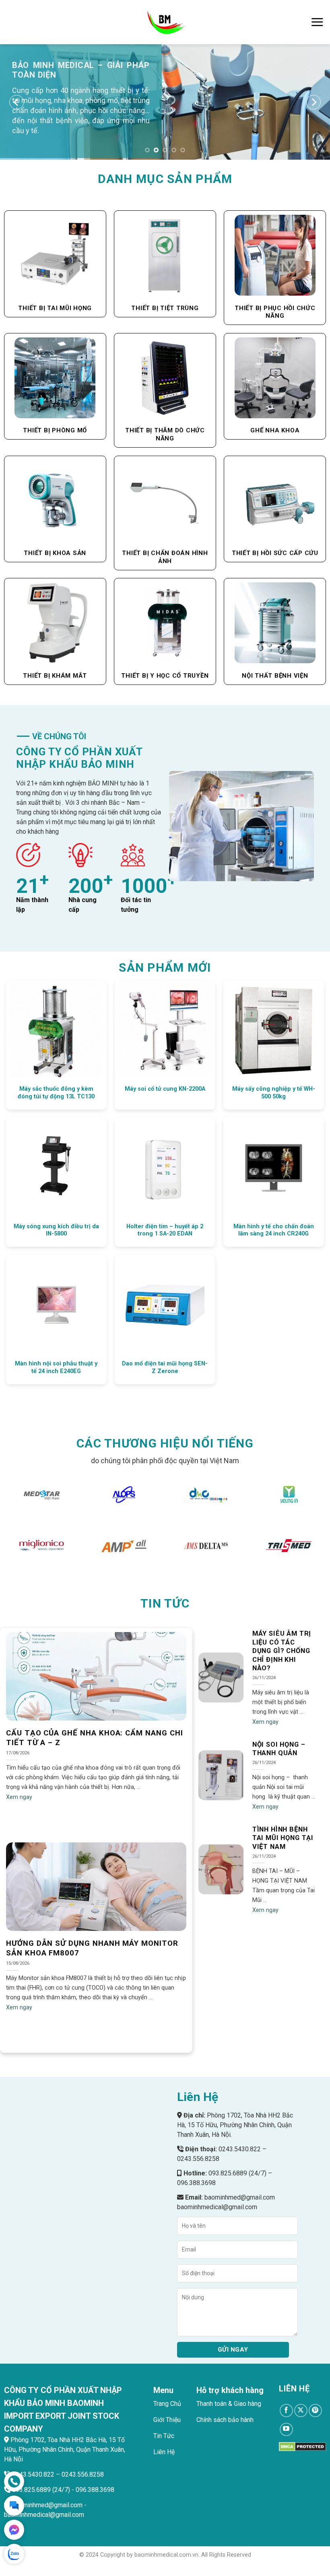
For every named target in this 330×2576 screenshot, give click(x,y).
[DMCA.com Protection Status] (302, 2446)
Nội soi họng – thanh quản (279, 1749)
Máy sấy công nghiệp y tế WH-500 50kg (274, 1093)
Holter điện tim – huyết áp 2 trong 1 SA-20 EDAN (165, 1230)
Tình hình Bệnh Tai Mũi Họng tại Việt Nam (283, 1838)
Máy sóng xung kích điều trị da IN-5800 (56, 1230)
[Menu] (317, 22)
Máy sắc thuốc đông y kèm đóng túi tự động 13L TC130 (56, 1093)
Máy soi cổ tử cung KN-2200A (165, 1089)
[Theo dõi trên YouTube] (286, 2429)
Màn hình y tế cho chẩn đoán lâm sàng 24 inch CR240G (274, 1230)
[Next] (313, 102)
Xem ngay (19, 1797)
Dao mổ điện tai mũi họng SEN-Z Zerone (165, 1367)
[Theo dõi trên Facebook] (286, 2411)
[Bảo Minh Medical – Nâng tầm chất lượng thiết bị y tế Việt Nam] (165, 22)
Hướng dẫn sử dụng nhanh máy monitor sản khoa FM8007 (92, 1948)
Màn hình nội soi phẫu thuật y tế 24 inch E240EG (56, 1367)
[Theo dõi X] (301, 2411)
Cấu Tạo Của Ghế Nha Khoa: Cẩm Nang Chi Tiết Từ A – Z (95, 1738)
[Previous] (17, 102)
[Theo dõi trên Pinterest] (315, 2411)
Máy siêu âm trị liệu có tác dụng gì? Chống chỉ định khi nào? (282, 1651)
